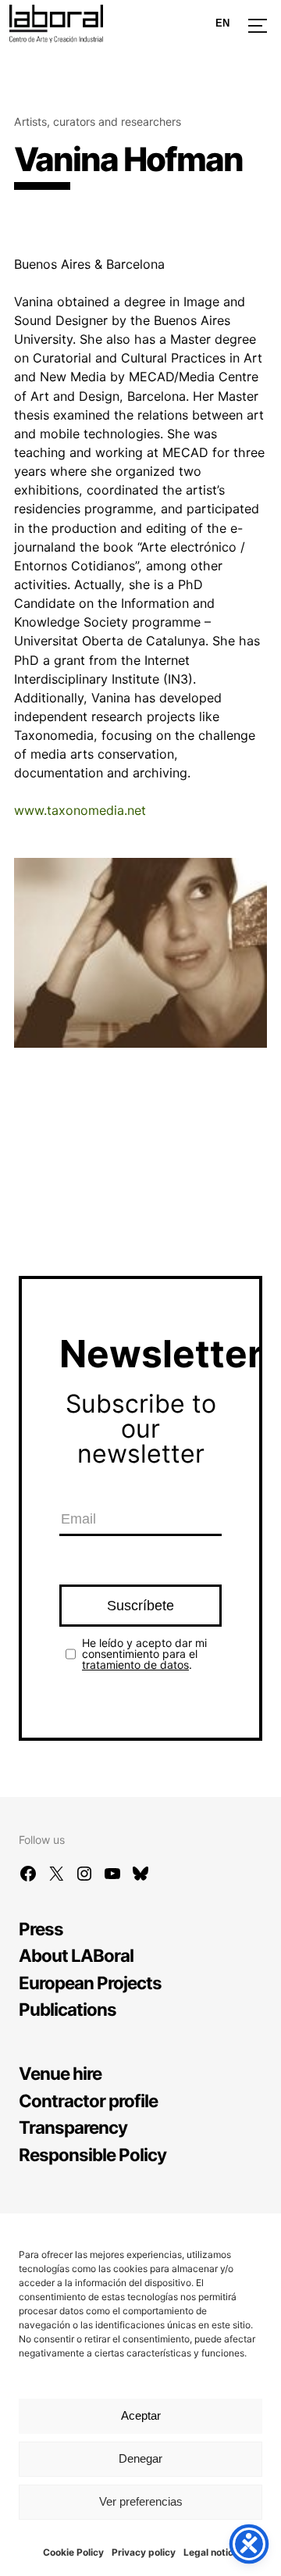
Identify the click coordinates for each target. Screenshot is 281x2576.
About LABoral (76, 1955)
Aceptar (141, 2415)
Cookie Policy (73, 2552)
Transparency (73, 2127)
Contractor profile (88, 2101)
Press (41, 1929)
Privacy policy (144, 2552)
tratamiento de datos (135, 1665)
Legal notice (211, 2552)
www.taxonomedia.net (80, 810)
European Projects (90, 1983)
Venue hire (60, 2073)
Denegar (140, 2458)
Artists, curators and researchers (98, 121)
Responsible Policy (92, 2154)
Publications (68, 2009)
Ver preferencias (141, 2501)
